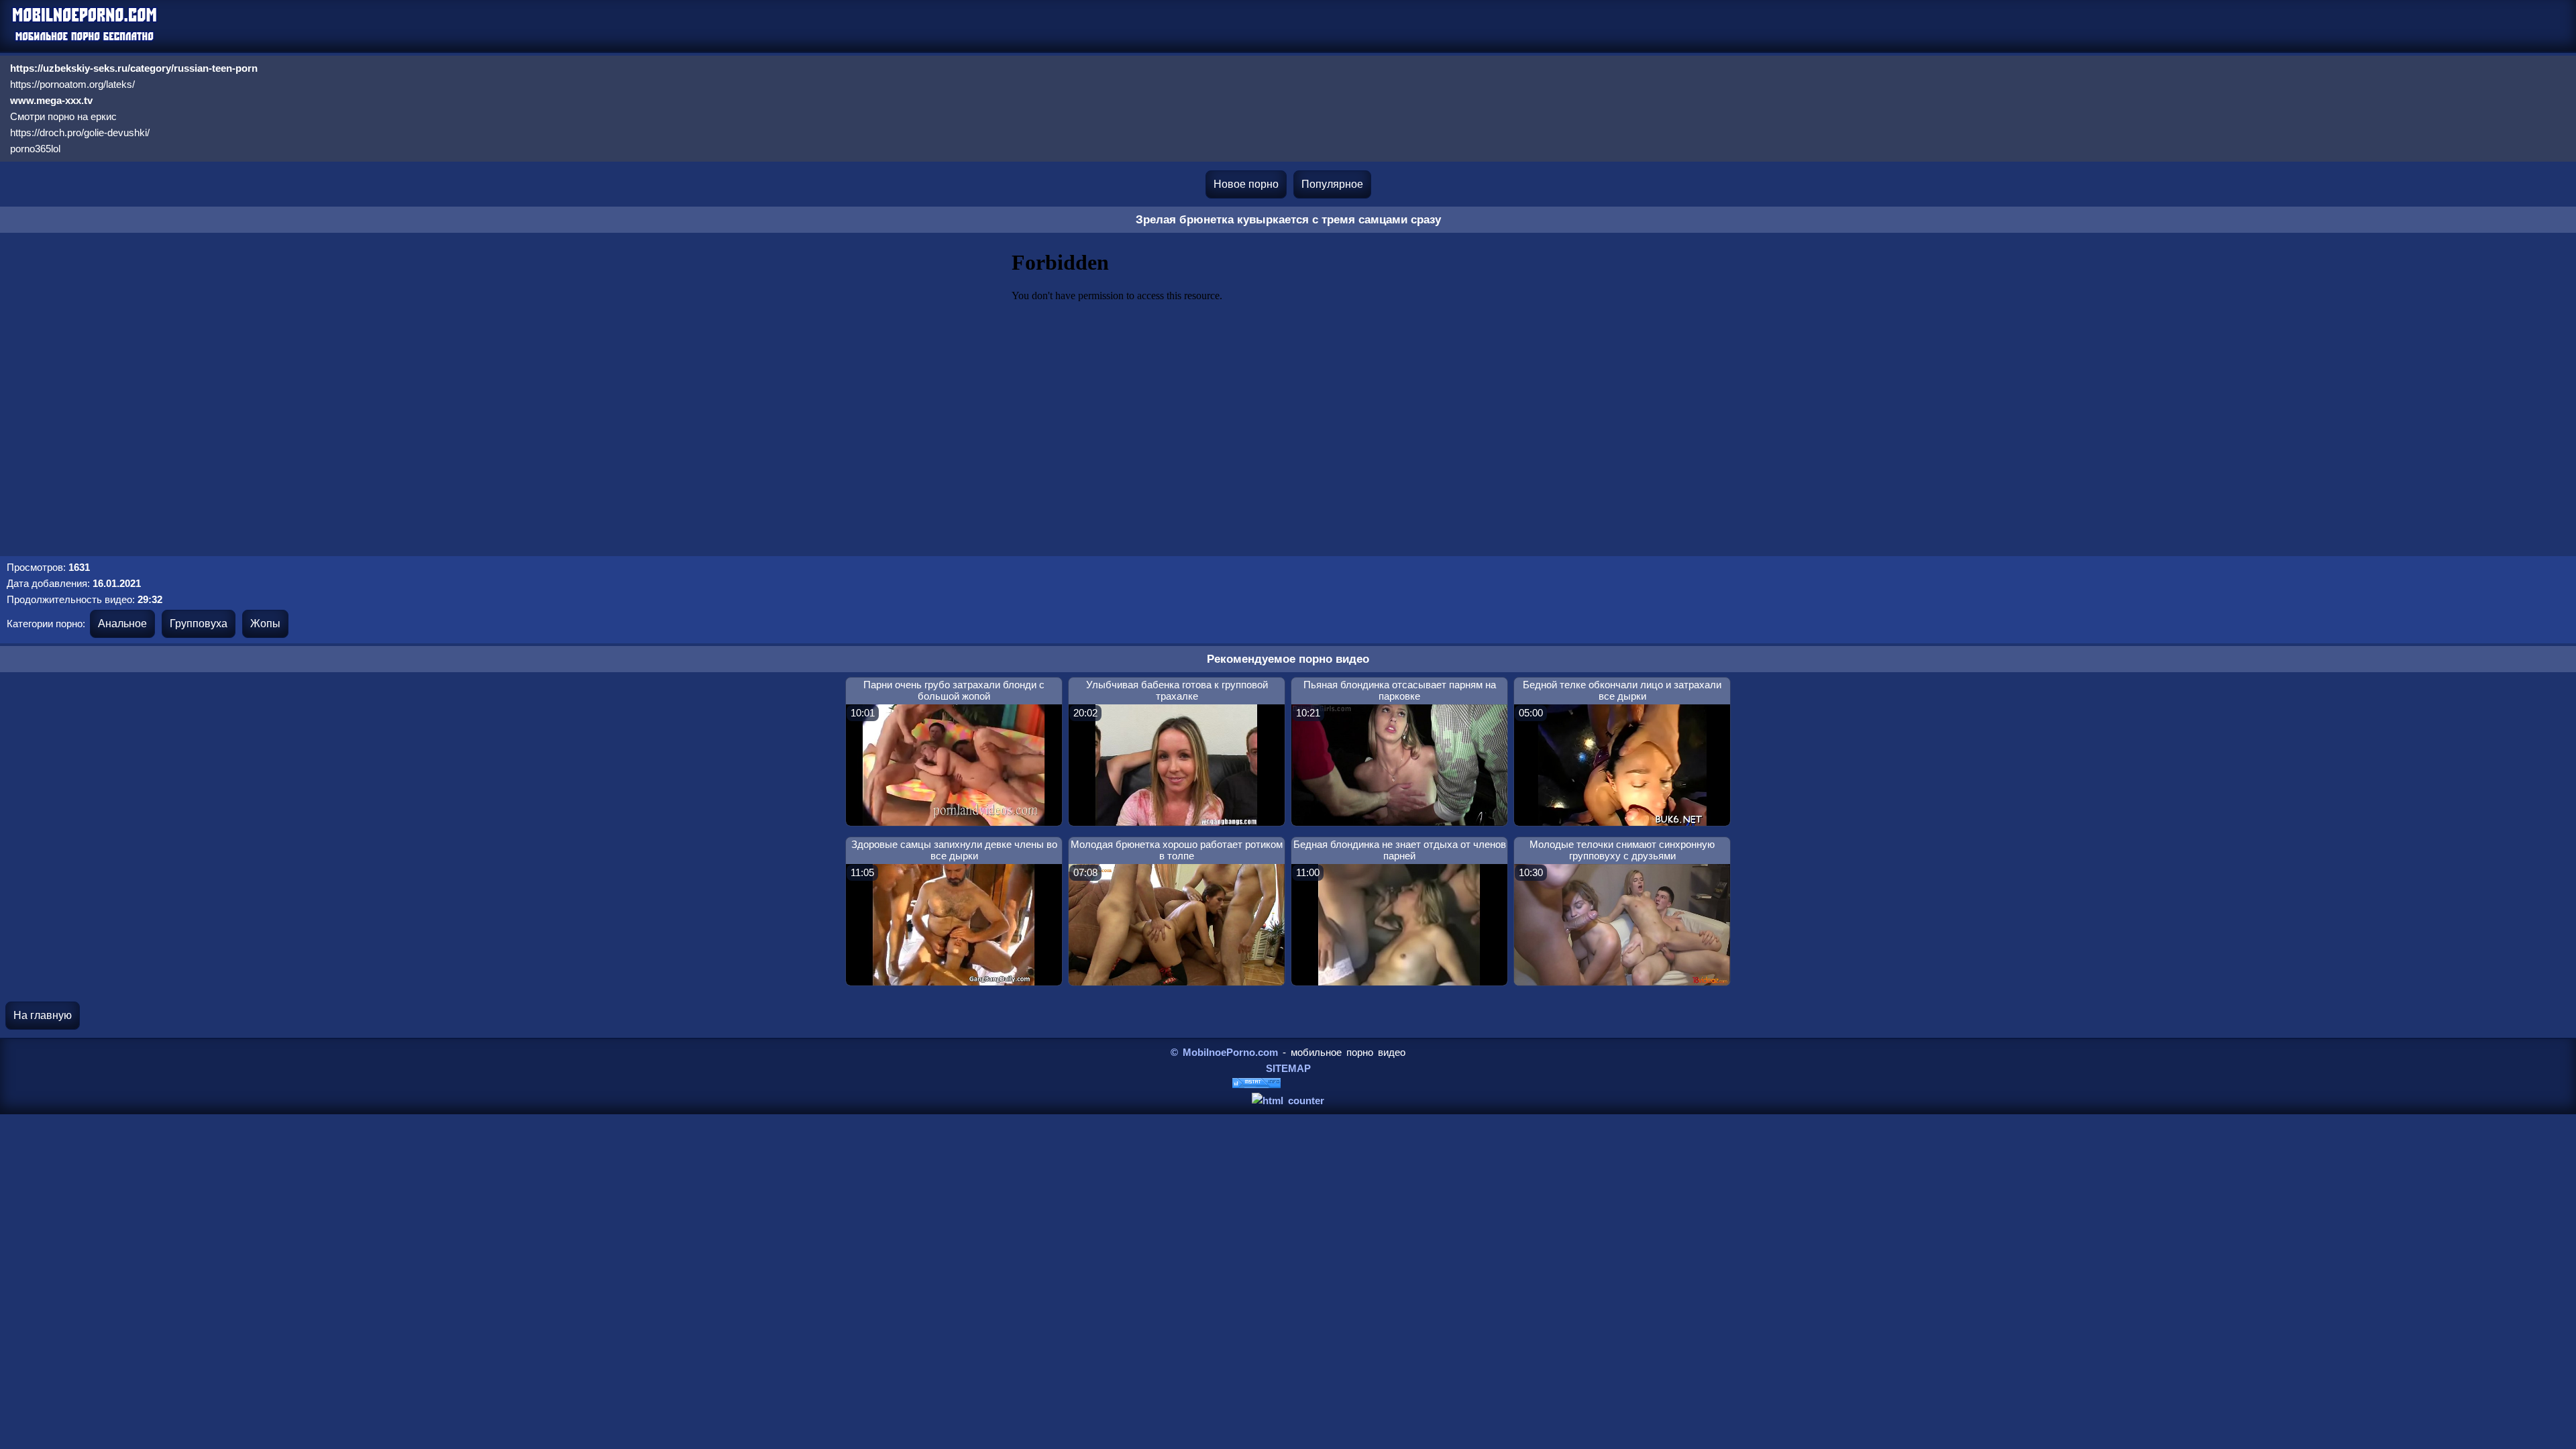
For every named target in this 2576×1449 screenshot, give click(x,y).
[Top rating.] (1256, 1084)
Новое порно (1246, 184)
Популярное (1332, 184)
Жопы (265, 624)
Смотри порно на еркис (63, 116)
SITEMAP (1288, 1068)
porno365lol (35, 149)
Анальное (122, 624)
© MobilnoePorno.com (1224, 1052)
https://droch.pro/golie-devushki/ (80, 132)
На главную (43, 1015)
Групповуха (199, 624)
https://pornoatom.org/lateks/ (72, 84)
